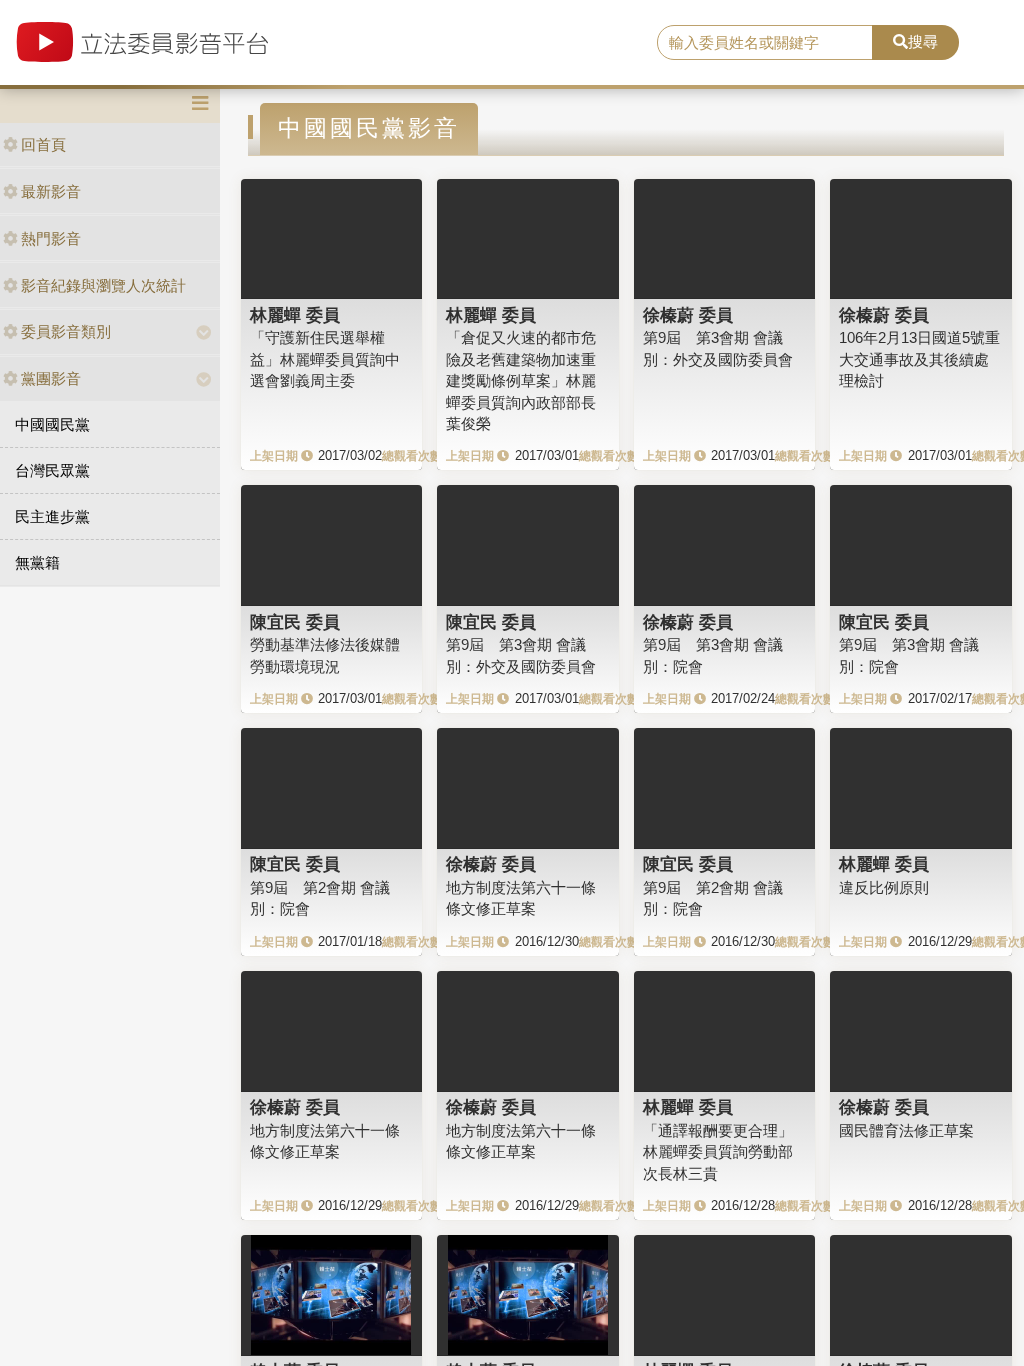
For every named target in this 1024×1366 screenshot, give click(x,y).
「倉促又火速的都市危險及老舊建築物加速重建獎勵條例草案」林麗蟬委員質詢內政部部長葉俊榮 (521, 380)
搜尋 (923, 41)
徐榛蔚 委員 (688, 315)
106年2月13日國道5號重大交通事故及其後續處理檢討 (919, 359)
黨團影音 (51, 378)
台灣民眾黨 (52, 470)
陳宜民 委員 (295, 622)
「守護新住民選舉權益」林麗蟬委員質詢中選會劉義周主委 (325, 359)
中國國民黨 (52, 424)
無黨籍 (37, 562)
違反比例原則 (884, 887)
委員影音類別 (66, 331)
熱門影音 (51, 238)
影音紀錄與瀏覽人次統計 (103, 285)
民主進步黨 (52, 516)
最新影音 (51, 191)
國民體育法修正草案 (906, 1130)
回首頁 (43, 144)
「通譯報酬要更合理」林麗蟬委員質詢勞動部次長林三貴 (718, 1152)
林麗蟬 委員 (295, 315)
